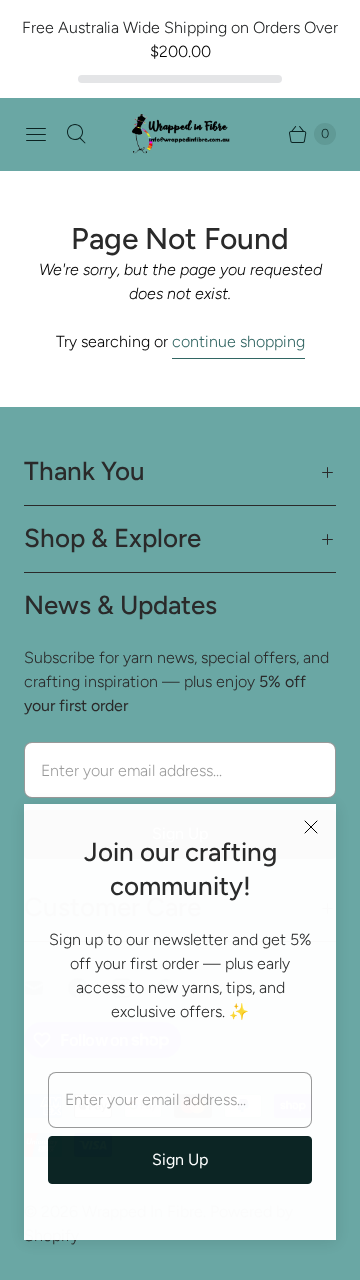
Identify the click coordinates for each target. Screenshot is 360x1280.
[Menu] (36, 134)
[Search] (76, 134)
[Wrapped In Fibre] (180, 134)
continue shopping (238, 341)
